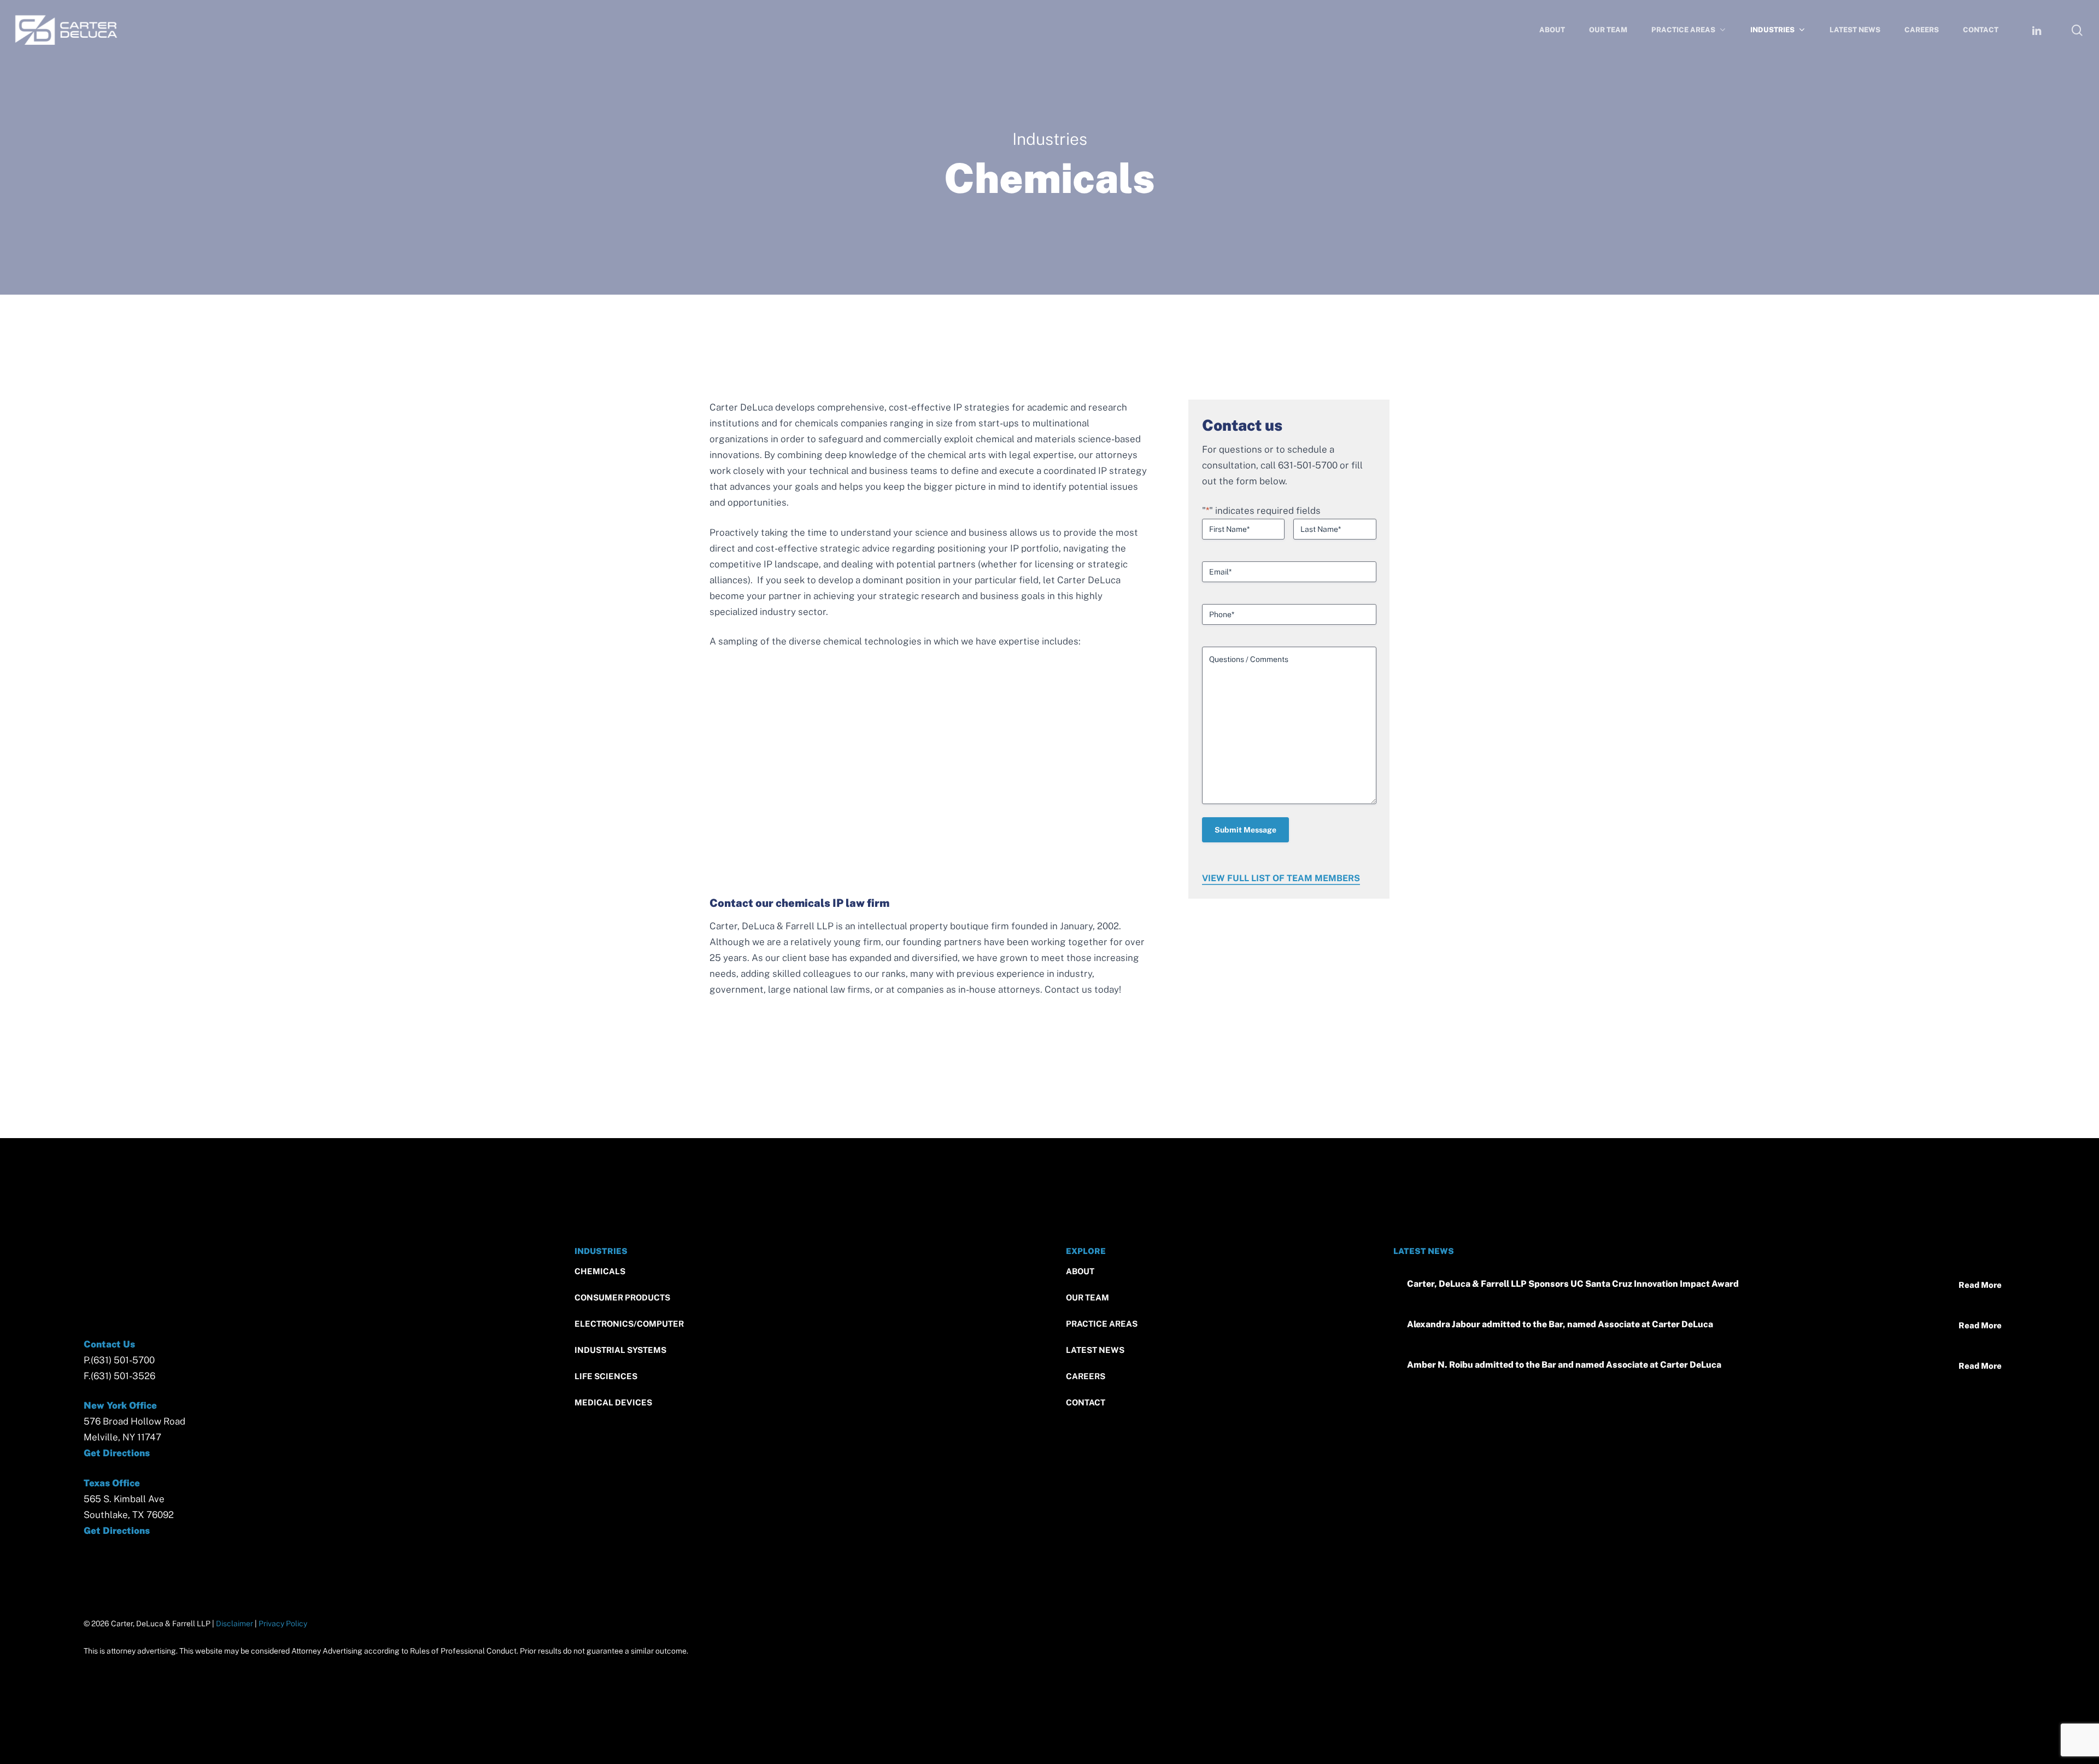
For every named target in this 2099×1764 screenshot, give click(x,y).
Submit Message (1245, 830)
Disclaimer (234, 1624)
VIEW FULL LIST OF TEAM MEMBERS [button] (1281, 878)
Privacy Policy (283, 1624)
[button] (600, 1272)
